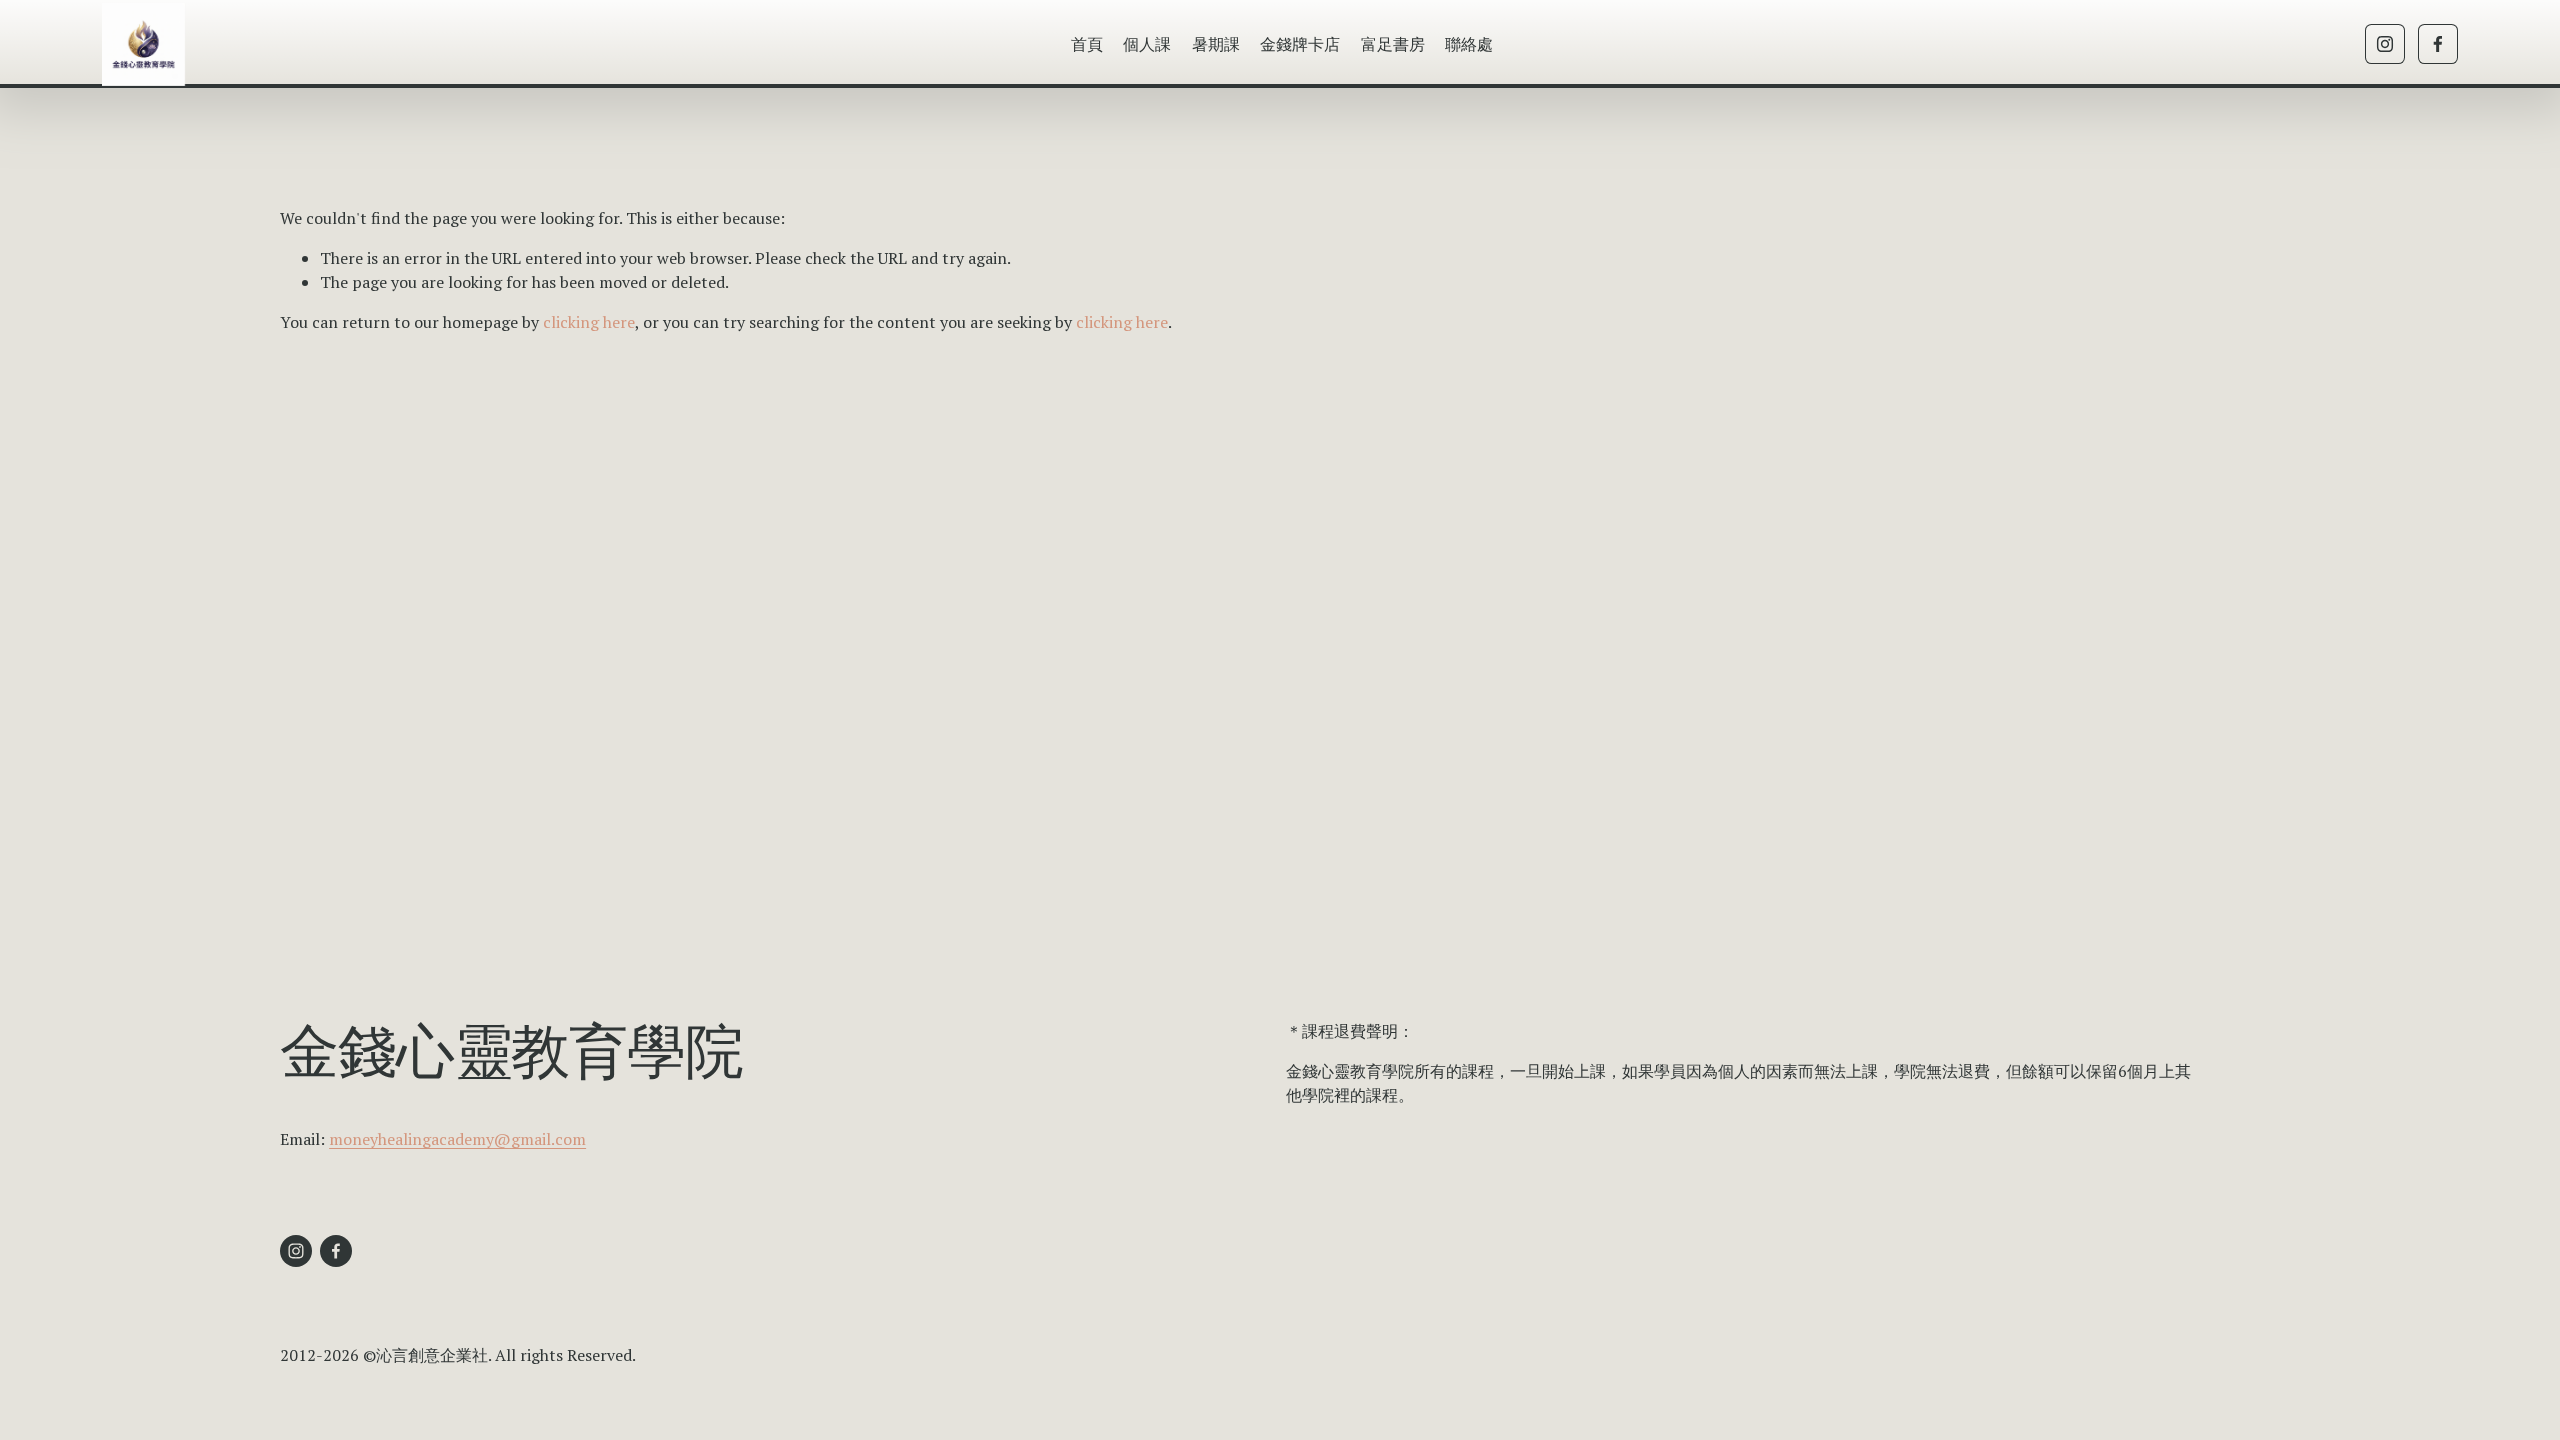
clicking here (589, 322)
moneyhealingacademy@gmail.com (457, 1139)
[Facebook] (2438, 44)
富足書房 (1393, 44)
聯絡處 (1469, 44)
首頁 (1087, 44)
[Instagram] (2385, 44)
